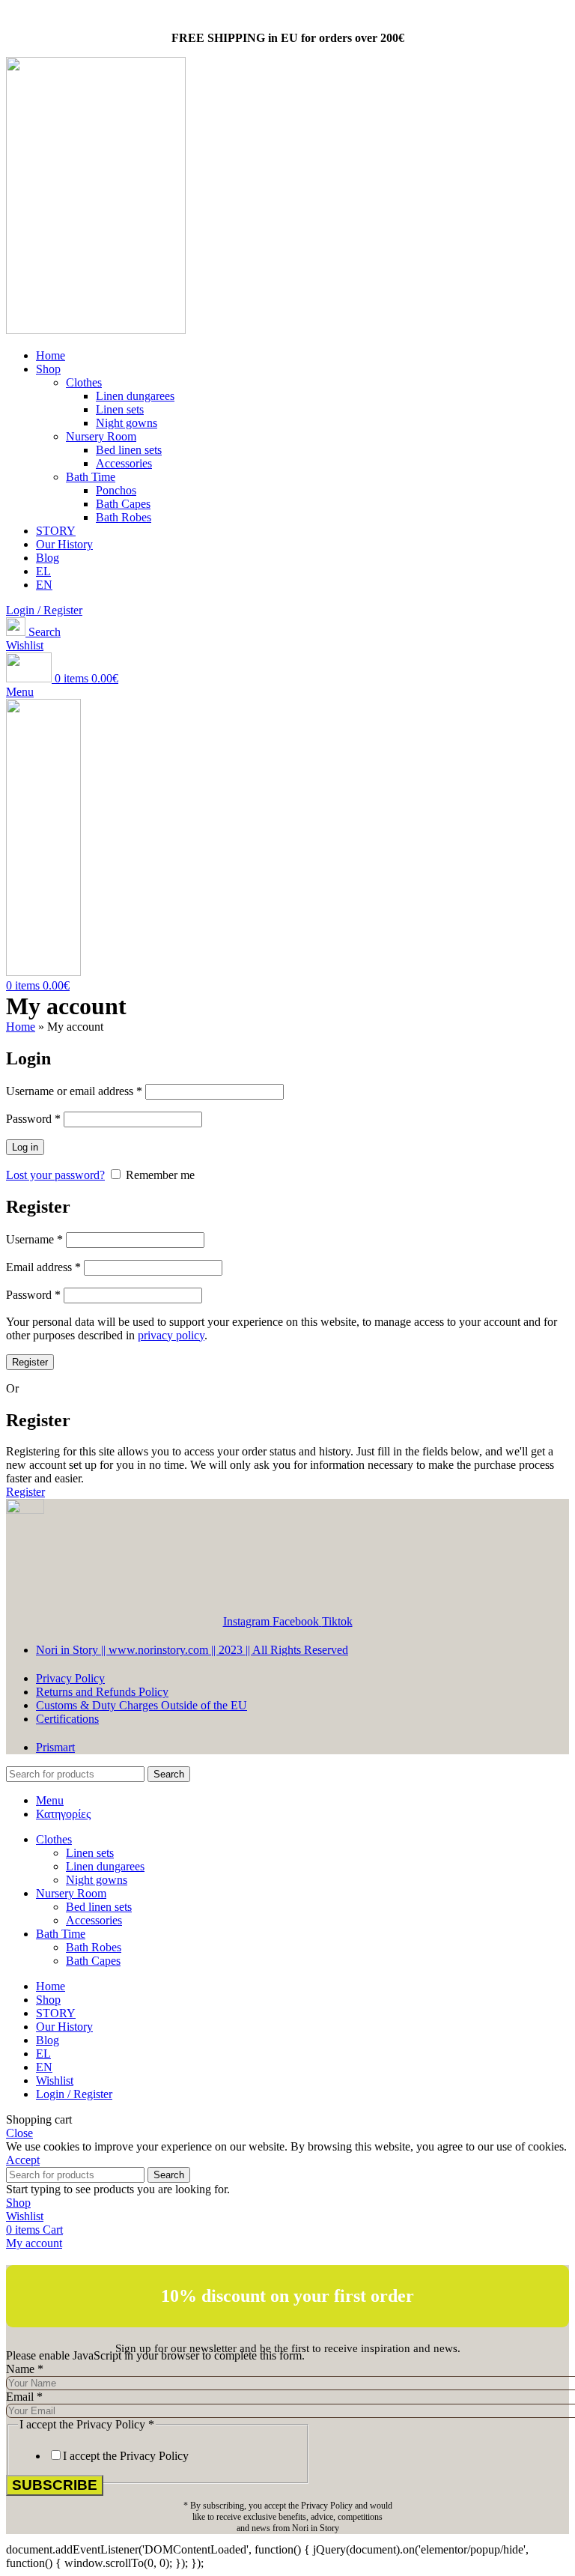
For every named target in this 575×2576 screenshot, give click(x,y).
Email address (43, 1267)
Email (24, 2397)
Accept (23, 2160)
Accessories (124, 463)
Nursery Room (101, 436)
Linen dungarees (135, 396)
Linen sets (120, 409)
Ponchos (116, 490)
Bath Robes (124, 517)
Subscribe (55, 2485)
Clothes (84, 382)
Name (25, 2369)
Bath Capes (123, 504)
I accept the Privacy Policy (126, 2456)
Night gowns (127, 423)
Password (33, 1119)
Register (30, 1362)
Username (34, 1239)
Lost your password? (55, 1175)
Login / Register (74, 2094)
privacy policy (171, 1335)
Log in (25, 1147)
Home (21, 1027)
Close (19, 2133)
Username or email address (74, 1091)
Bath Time (91, 477)
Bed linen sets (129, 450)
